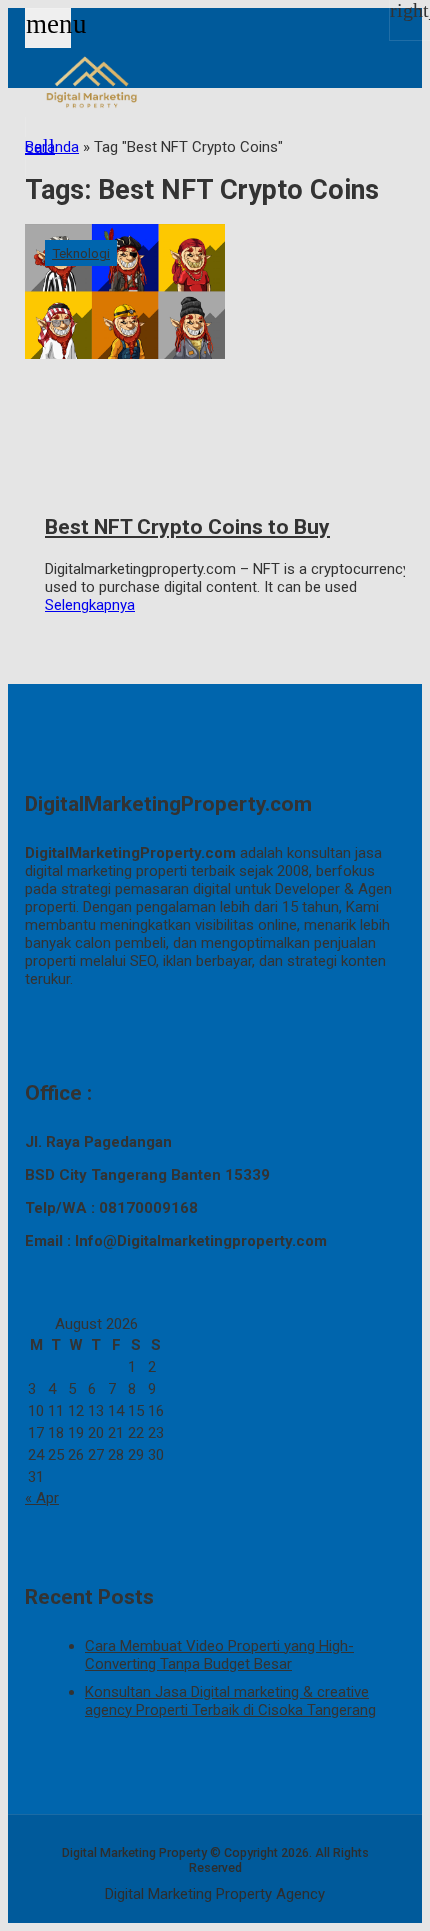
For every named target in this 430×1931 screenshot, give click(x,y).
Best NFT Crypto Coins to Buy (187, 527)
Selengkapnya (90, 605)
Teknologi (81, 253)
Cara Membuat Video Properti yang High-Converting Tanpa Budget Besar (219, 1655)
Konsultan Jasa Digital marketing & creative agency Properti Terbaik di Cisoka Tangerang (230, 1701)
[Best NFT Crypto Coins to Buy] (215, 349)
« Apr (42, 1498)
